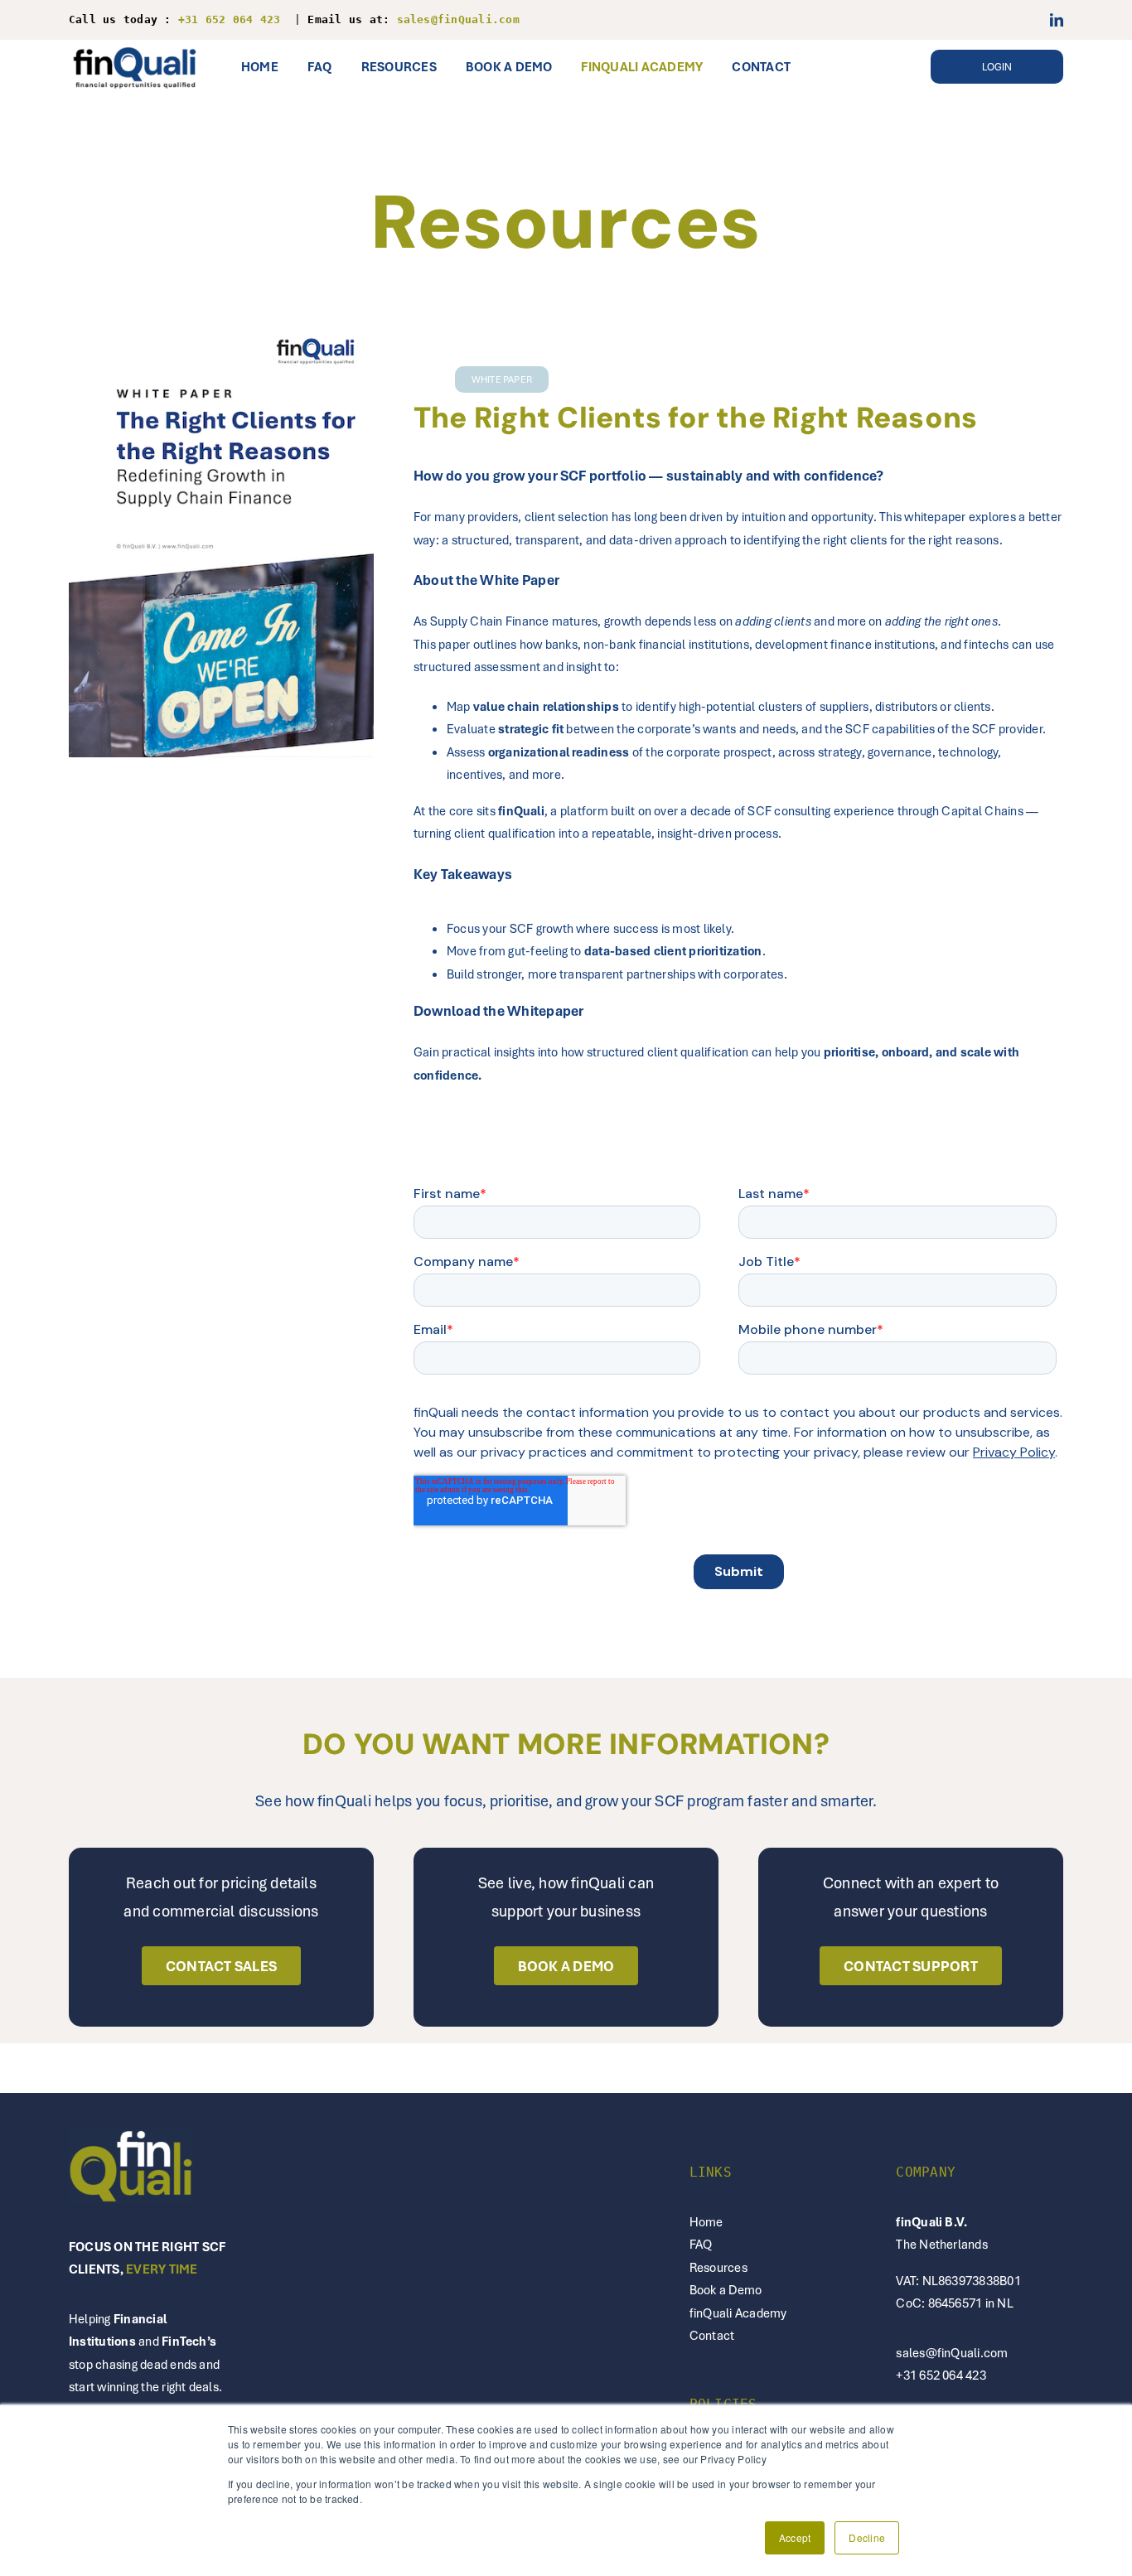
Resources (718, 2267)
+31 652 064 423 (941, 2375)
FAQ (701, 2244)
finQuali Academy (738, 2313)
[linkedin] (1057, 20)
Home (706, 2221)
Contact (712, 2335)
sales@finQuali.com (952, 2352)
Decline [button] (867, 2537)
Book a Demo (726, 2289)
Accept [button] (795, 2537)
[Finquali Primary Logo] (135, 46)
